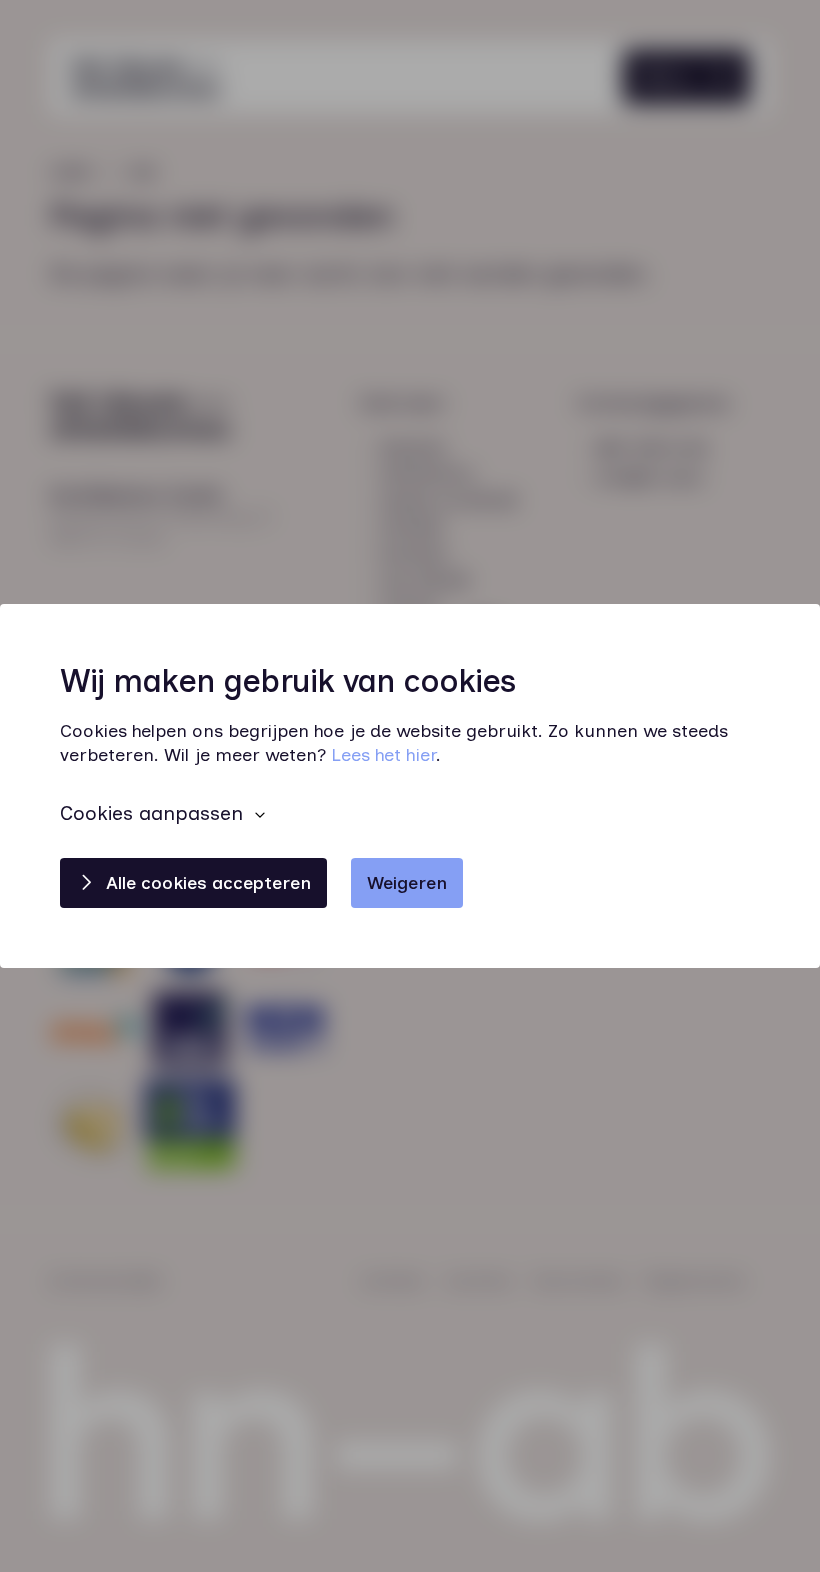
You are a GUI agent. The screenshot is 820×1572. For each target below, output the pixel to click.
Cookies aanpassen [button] (151, 813)
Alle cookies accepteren (208, 883)
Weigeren (407, 883)
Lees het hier (383, 756)
